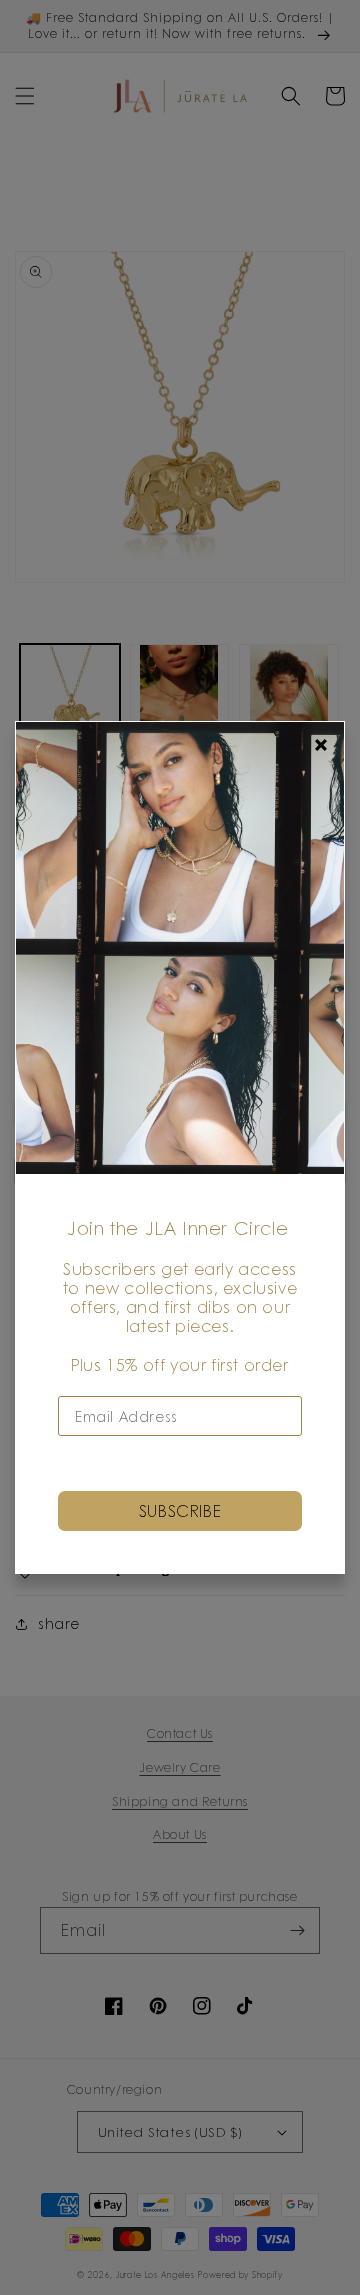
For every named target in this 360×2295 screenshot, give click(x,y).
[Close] (321, 745)
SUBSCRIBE (180, 1510)
